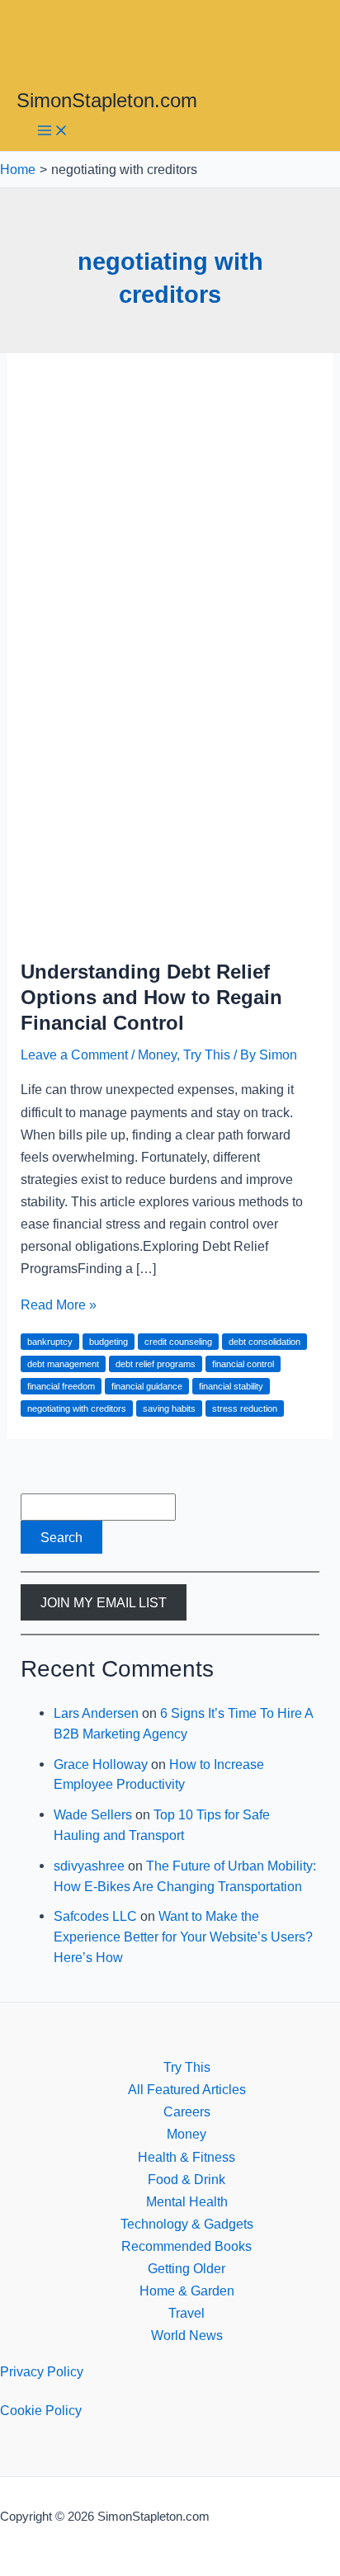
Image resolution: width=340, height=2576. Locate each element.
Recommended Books (187, 2246)
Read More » (59, 1305)
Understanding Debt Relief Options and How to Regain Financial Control (151, 998)
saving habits (169, 1408)
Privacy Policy (42, 2371)
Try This (207, 1054)
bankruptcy (50, 1342)
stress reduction (245, 1408)
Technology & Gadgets (187, 2224)
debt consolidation (264, 1342)
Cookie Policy (41, 2410)
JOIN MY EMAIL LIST (104, 1602)
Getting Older (187, 2268)
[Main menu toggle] (53, 132)
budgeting (109, 1342)
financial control (243, 1364)
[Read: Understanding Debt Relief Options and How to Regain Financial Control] (170, 932)
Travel (187, 2313)
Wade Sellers (93, 1814)
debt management (63, 1364)
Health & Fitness (187, 2157)
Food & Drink (187, 2179)
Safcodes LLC (95, 1916)
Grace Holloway (101, 1764)
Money (157, 1054)
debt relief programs (156, 1364)
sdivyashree (89, 1866)
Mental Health (187, 2201)
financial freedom (61, 1386)
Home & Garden (187, 2291)
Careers (187, 2111)
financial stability (231, 1386)
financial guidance (147, 1386)
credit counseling (178, 1342)
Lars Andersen (96, 1713)
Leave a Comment (74, 1054)
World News (187, 2335)
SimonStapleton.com (107, 101)
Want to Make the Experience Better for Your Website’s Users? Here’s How (183, 1936)
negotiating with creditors (77, 1408)
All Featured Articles (187, 2089)
